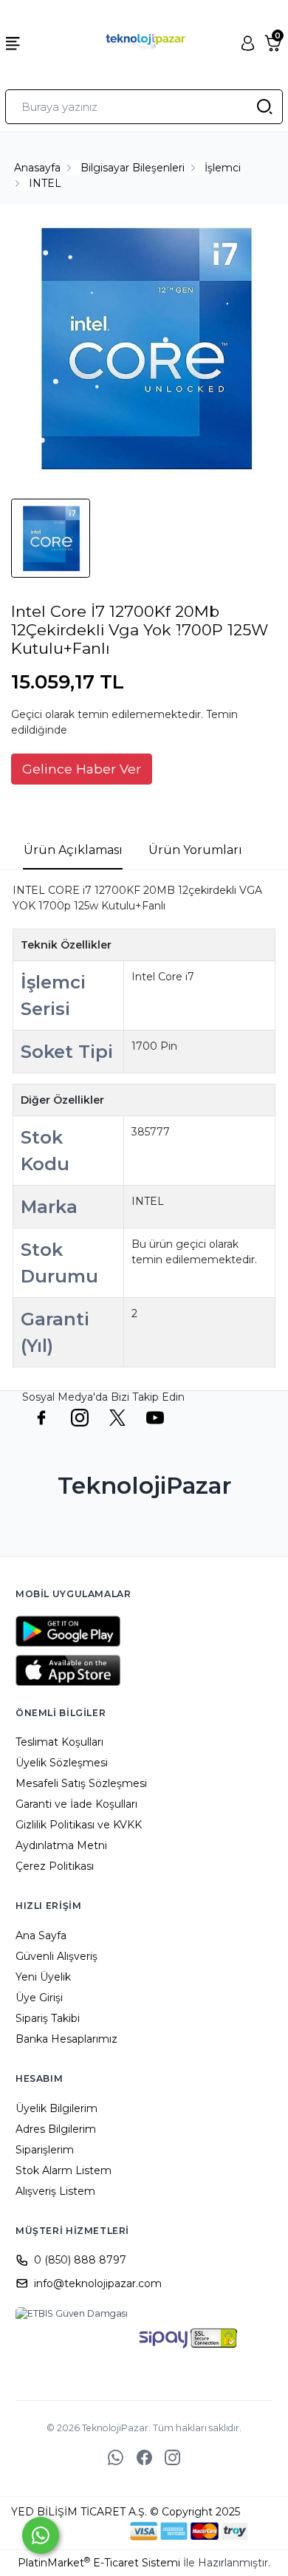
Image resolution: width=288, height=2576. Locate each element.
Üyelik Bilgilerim (56, 2108)
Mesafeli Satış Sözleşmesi (81, 1783)
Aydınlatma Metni (61, 1845)
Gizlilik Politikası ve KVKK (79, 1825)
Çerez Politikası (55, 1866)
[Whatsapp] (41, 2535)
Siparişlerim (45, 2150)
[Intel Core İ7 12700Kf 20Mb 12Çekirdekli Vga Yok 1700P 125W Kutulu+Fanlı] (144, 349)
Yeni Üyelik (43, 1977)
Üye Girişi (39, 1998)
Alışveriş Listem (55, 2191)
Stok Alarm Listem (64, 2170)
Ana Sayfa (41, 1936)
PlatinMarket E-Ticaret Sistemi (99, 2563)
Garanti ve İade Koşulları (76, 1804)
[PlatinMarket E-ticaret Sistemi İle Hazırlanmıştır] (80, 2531)
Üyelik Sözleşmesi (62, 1763)
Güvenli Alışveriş (56, 1956)
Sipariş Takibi (48, 2018)
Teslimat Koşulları (59, 1742)
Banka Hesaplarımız (66, 2039)
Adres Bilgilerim (56, 2129)
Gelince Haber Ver (82, 769)
